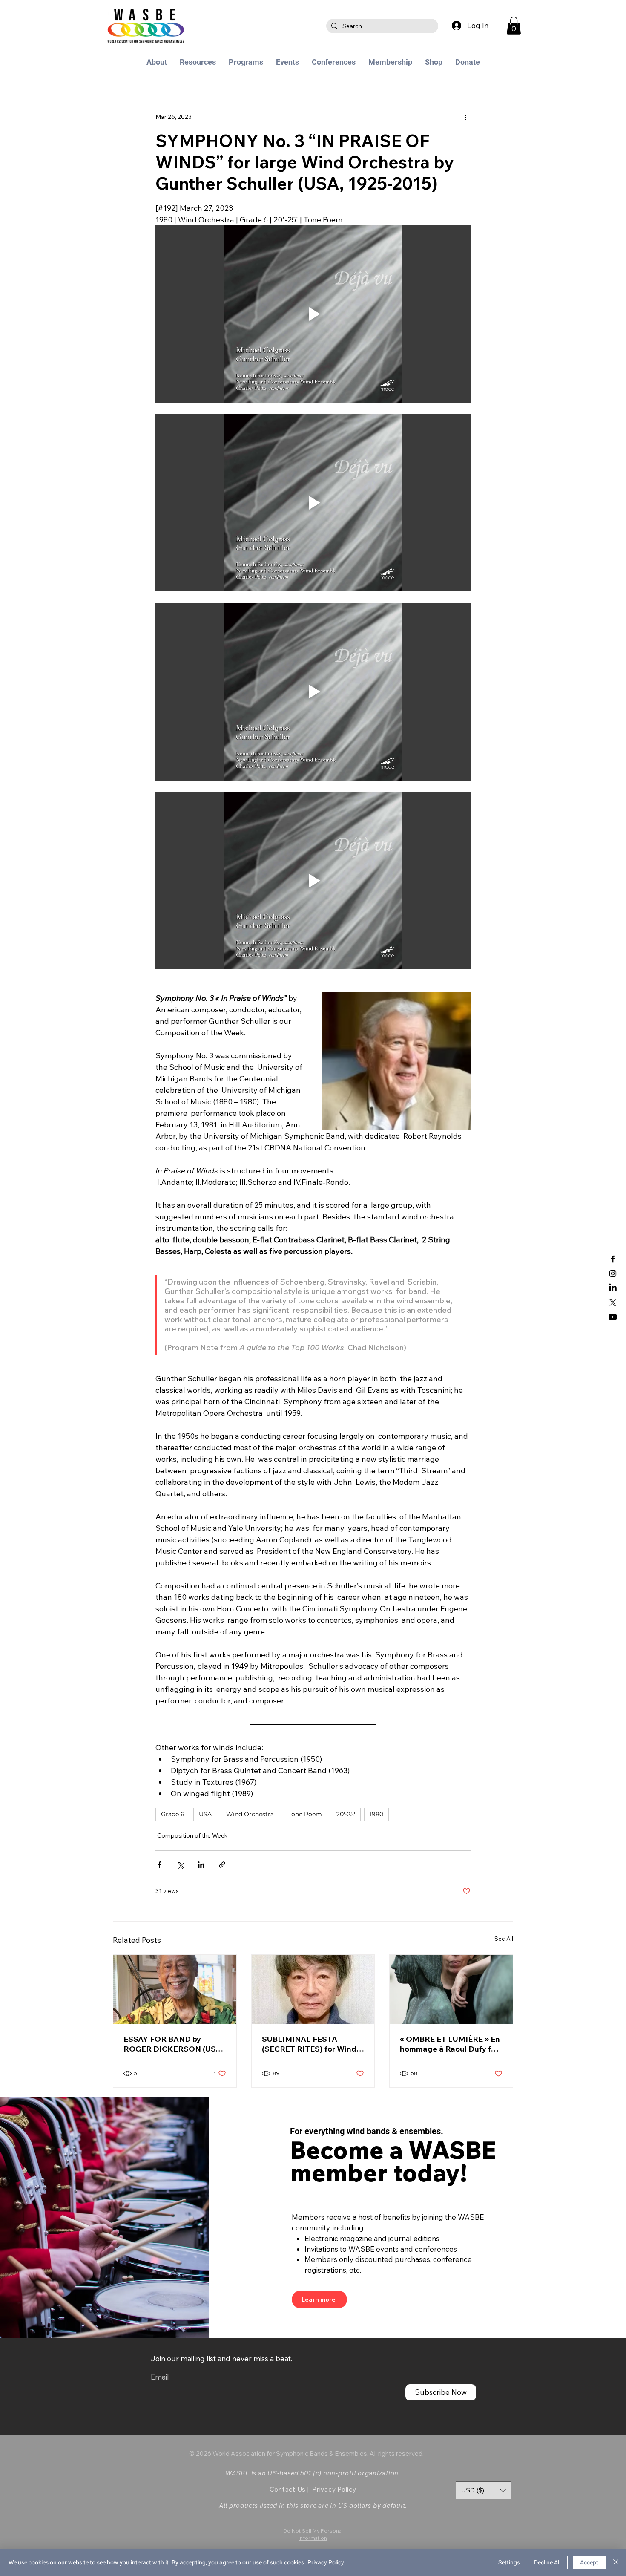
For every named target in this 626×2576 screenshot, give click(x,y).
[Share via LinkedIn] (201, 1865)
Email (160, 2377)
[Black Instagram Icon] (613, 1274)
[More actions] (465, 117)
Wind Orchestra (250, 1814)
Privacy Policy (334, 2489)
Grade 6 (173, 1814)
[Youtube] (613, 1317)
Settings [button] (509, 2562)
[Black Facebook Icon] (613, 1259)
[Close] (616, 2562)
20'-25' (346, 1814)
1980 (376, 1814)
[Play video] (313, 314)
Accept (589, 2562)
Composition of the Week (192, 1835)
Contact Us (288, 2489)
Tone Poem (305, 1814)
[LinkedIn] (613, 1288)
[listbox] (483, 2490)
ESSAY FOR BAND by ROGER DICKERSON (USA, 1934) (173, 2044)
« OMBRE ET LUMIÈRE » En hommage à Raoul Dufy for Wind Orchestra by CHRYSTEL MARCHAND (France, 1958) (450, 2044)
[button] (514, 26)
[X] (613, 1302)
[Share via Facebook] (159, 1865)
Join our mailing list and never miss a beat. (221, 2358)
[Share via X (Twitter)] (180, 1865)
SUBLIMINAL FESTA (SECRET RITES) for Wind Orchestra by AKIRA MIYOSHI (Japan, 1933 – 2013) (309, 2044)
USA (205, 1814)
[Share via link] (222, 1865)
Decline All (547, 2562)
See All (504, 1939)
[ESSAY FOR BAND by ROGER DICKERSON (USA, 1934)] (175, 1989)
